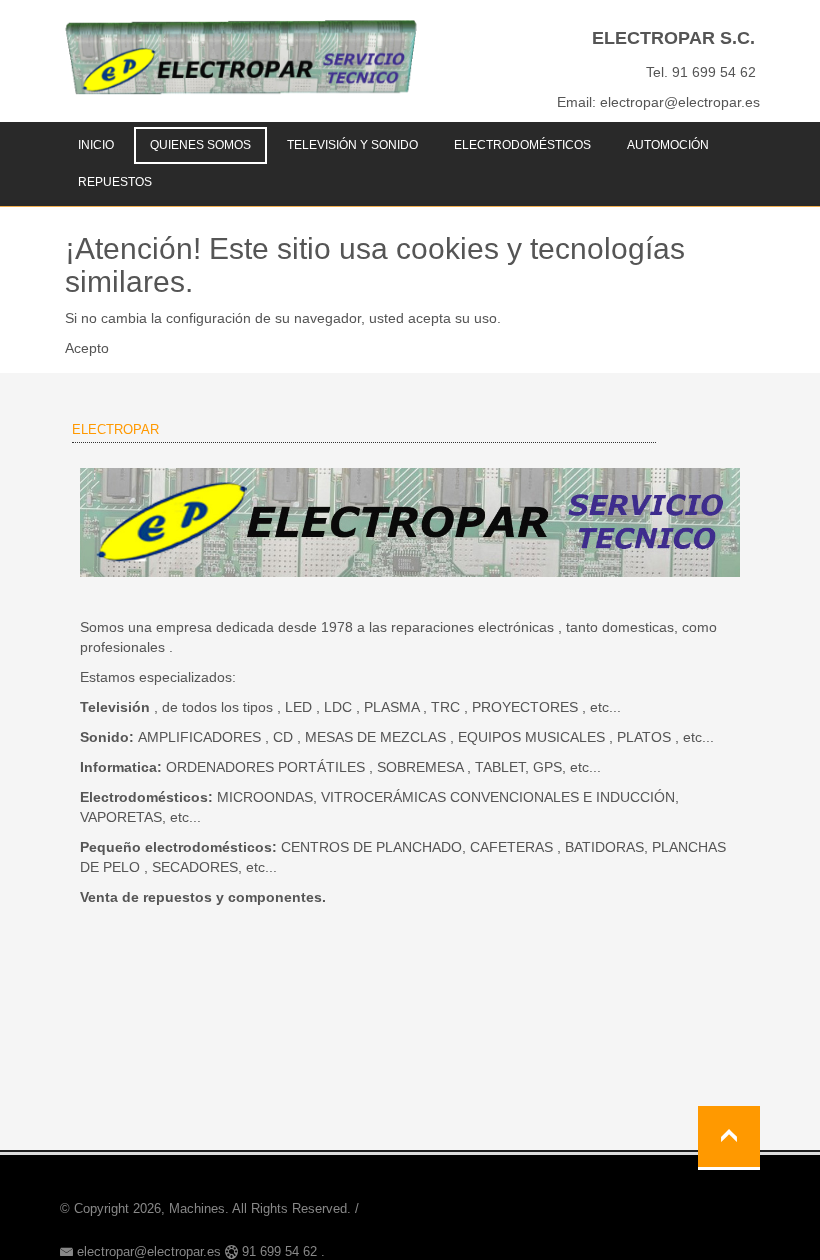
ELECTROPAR (115, 429)
